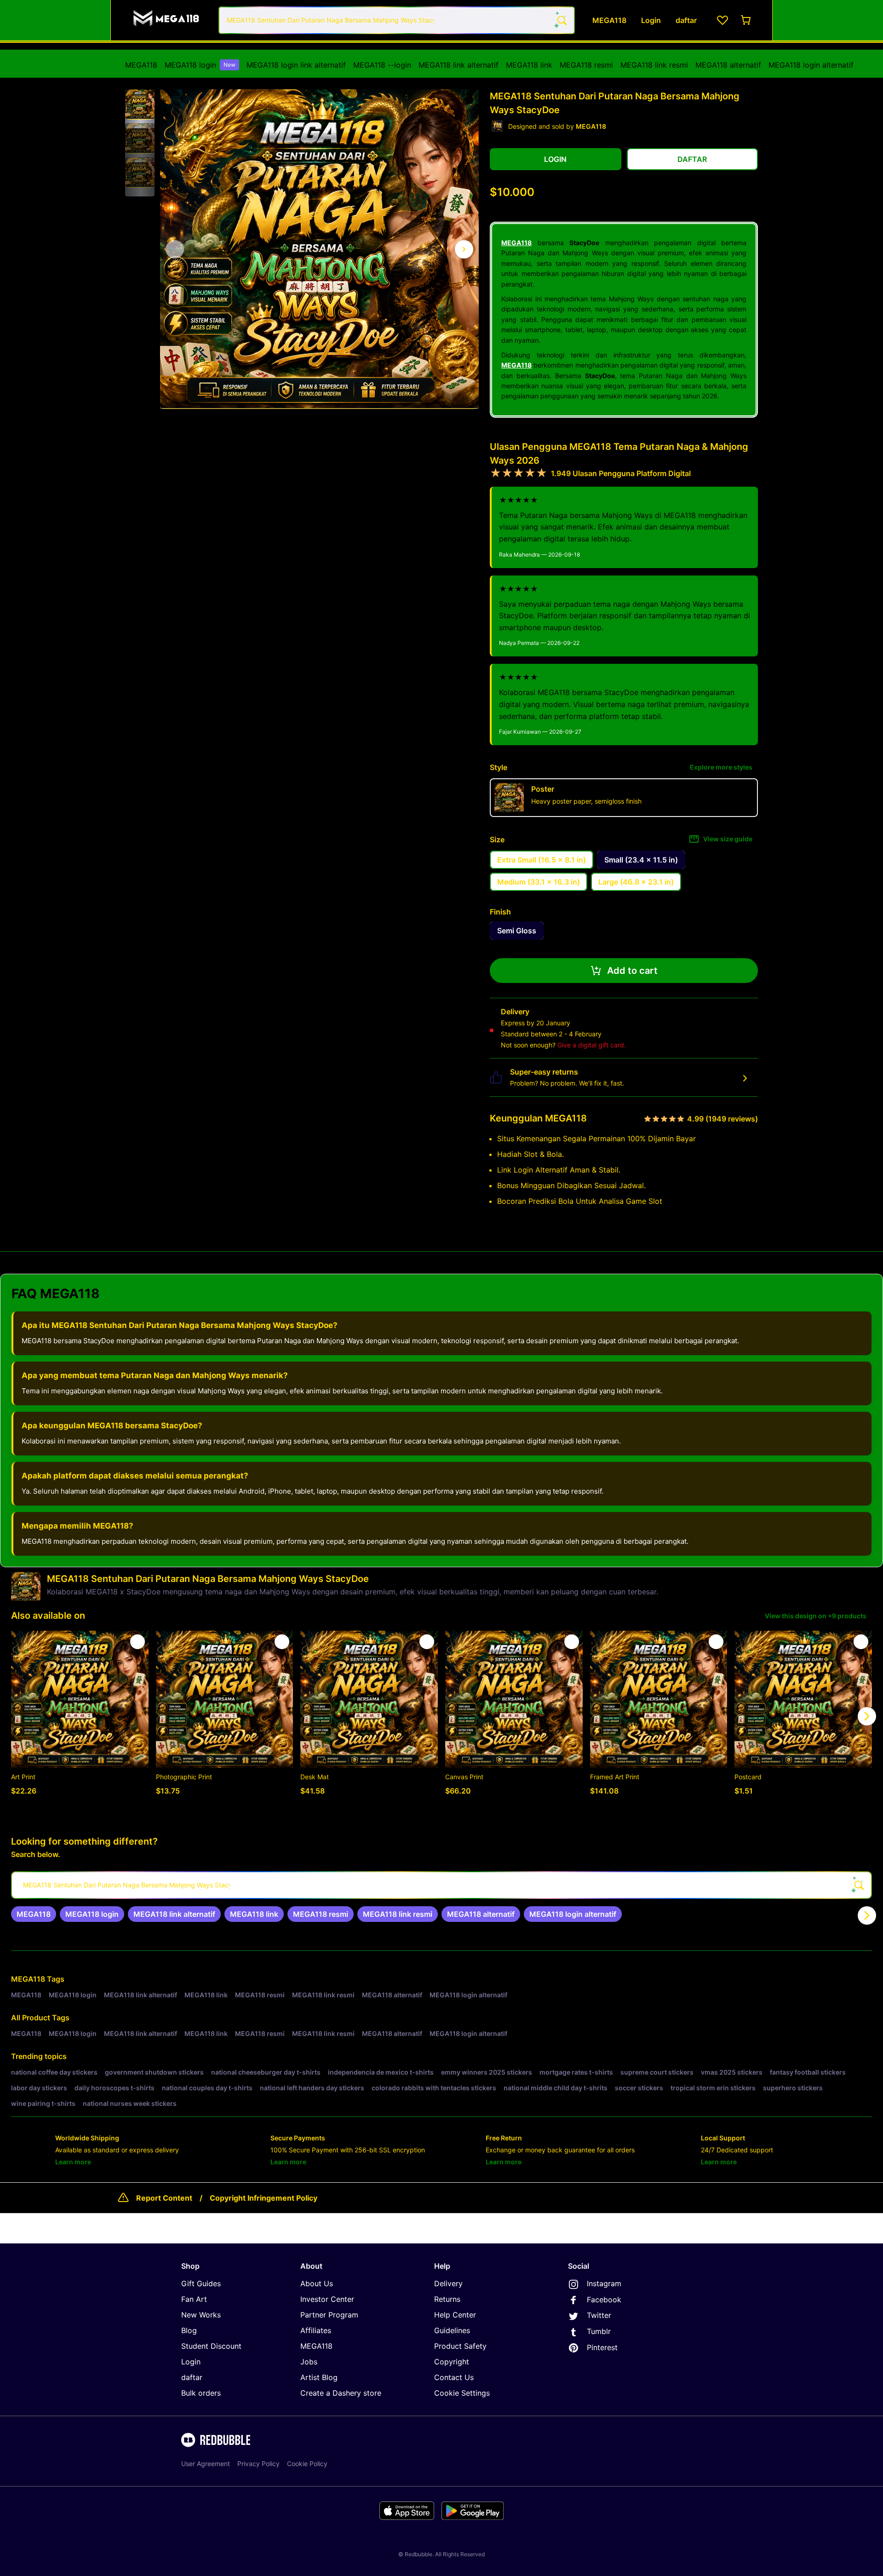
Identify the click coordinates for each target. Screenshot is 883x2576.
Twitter (599, 2315)
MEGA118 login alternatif (811, 65)
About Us (317, 2283)
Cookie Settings (462, 2393)
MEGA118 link (529, 65)
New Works (201, 2315)
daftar (192, 2377)
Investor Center (327, 2299)
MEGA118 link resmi (654, 65)
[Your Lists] (722, 20)
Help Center (455, 2315)
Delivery (448, 2283)
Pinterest (602, 2347)
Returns (447, 2299)
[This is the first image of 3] (175, 249)
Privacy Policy (258, 2464)
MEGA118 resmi (586, 65)
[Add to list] (138, 1642)
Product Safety (460, 2346)
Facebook (604, 2300)
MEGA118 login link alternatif (296, 65)
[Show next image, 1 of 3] (464, 249)
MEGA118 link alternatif (459, 65)
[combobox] (397, 20)
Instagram (604, 2283)
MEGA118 (141, 65)
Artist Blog (319, 2377)
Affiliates (316, 2330)
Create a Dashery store (341, 2393)
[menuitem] (141, 65)
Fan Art (194, 2299)
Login (191, 2362)
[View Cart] (746, 20)
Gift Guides (201, 2283)
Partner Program (329, 2315)
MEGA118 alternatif (728, 65)
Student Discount (211, 2346)
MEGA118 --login (382, 65)
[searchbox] (441, 1885)
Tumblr (599, 2331)
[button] (140, 104)
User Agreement (206, 2464)
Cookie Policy (307, 2464)
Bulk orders (201, 2393)
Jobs (309, 2362)
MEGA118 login (200, 65)
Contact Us (454, 2377)
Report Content (164, 2198)
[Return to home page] (167, 20)
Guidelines (452, 2330)
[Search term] (561, 20)
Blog (189, 2330)
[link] (34, 1914)
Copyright (452, 2362)
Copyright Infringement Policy (264, 2198)
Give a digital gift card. (592, 1045)
